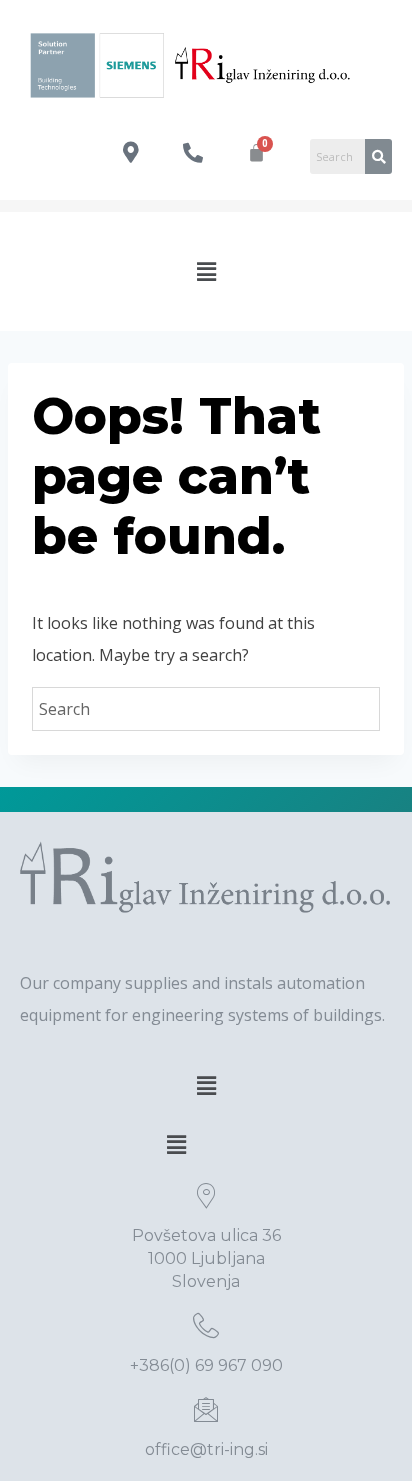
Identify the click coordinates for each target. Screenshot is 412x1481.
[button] (206, 271)
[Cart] (256, 152)
